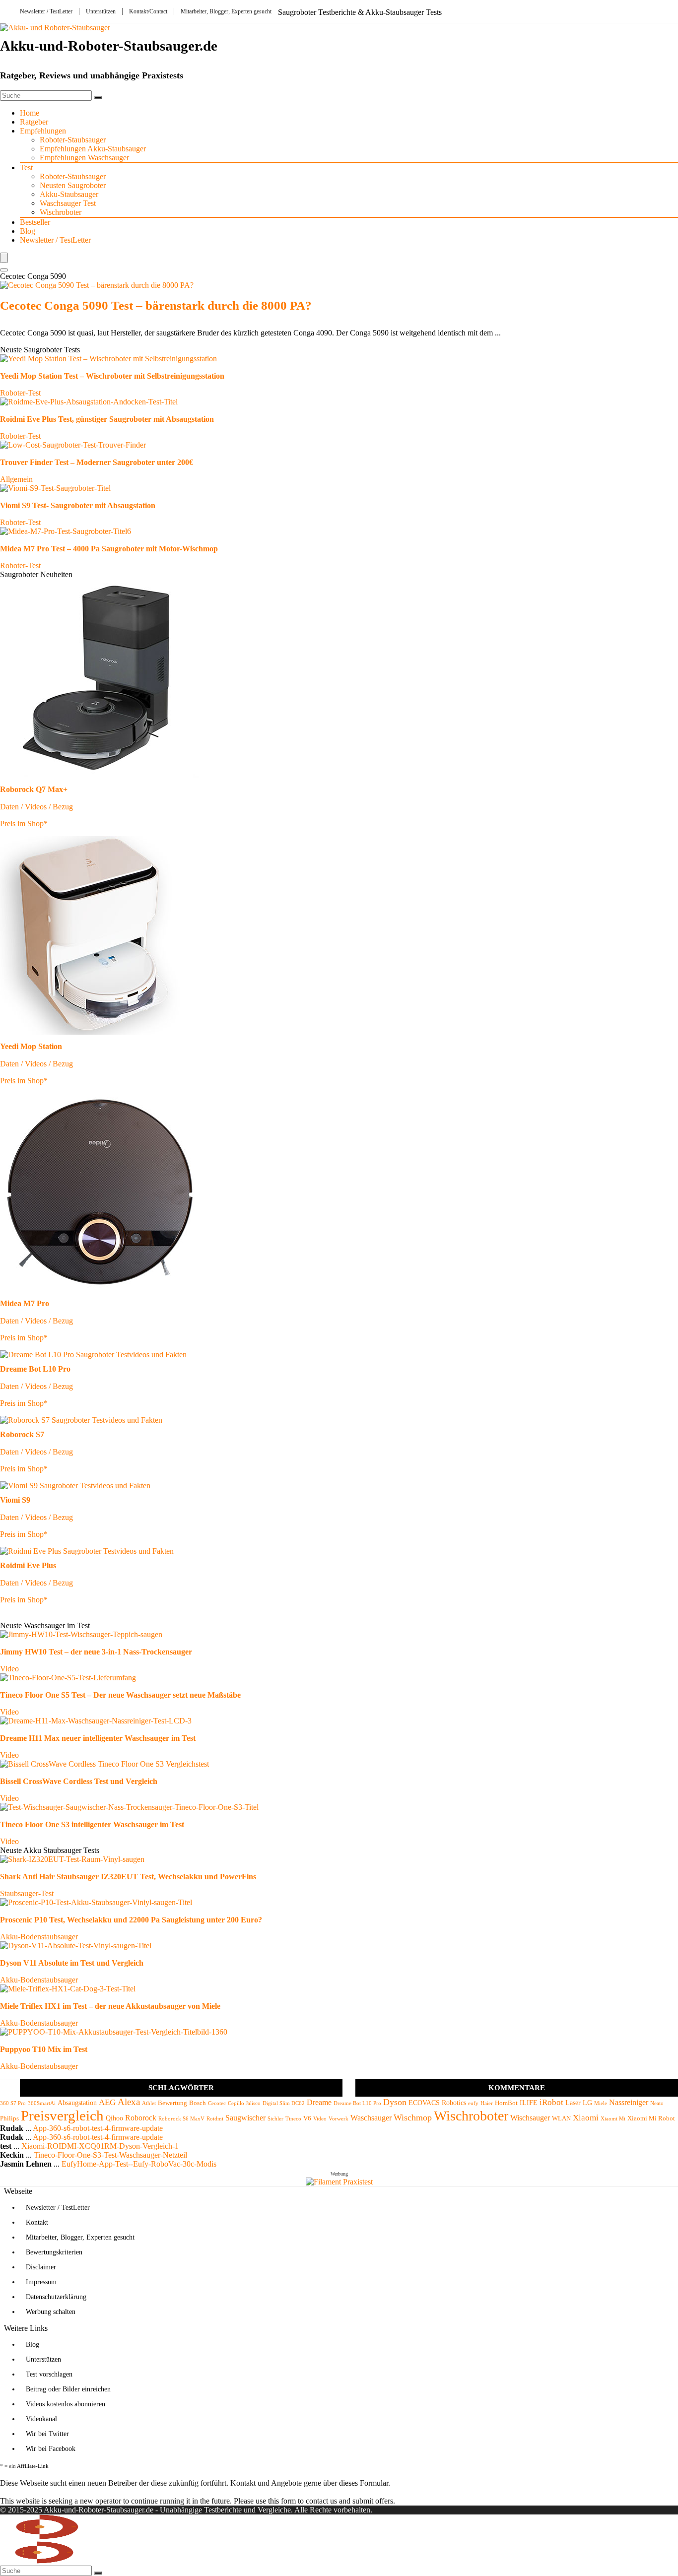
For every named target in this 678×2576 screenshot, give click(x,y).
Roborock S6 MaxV (181, 2119)
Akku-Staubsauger (69, 194)
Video (9, 1669)
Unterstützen (101, 11)
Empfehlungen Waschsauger (84, 158)
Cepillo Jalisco (244, 2103)
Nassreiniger (629, 2102)
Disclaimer (41, 2267)
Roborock (141, 2118)
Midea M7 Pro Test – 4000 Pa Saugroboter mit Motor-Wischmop (109, 549)
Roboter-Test (20, 393)
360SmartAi (42, 2103)
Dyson (395, 2102)
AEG (107, 2102)
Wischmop (413, 2117)
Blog (28, 231)
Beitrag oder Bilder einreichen (68, 2389)
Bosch (198, 2103)
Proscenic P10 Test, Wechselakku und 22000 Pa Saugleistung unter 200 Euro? (131, 1920)
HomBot (506, 2103)
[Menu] (4, 258)
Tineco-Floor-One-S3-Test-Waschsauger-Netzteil (110, 2155)
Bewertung (172, 2103)
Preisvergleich (62, 2115)
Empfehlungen (43, 131)
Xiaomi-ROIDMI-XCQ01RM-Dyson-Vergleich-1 (100, 2146)
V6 (307, 2118)
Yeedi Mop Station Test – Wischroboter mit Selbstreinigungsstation (112, 376)
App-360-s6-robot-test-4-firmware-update (98, 2128)
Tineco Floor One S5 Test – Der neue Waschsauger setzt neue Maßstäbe (120, 1695)
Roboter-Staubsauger (73, 140)
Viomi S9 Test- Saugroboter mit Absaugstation (78, 505)
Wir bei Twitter (47, 2434)
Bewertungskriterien (54, 2252)
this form (282, 2501)
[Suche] (98, 98)
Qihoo (114, 2118)
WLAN (561, 2118)
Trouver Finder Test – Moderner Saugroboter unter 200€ (97, 462)
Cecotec (217, 2103)
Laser (573, 2103)
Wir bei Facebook (51, 2449)
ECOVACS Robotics (437, 2103)
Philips (9, 2118)
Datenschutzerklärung (56, 2297)
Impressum (41, 2282)
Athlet (149, 2103)
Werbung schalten (51, 2312)
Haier (487, 2103)
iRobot (551, 2102)
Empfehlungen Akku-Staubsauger (93, 149)
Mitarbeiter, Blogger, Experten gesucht (226, 11)
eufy (473, 2103)
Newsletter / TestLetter (46, 11)
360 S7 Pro (13, 2103)
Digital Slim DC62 (284, 2103)
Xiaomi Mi (613, 2119)
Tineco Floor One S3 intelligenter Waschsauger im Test (92, 1824)
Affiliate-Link (33, 2466)
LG (587, 2103)
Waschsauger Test (68, 203)
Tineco (293, 2119)
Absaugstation (77, 2103)
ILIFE (529, 2103)
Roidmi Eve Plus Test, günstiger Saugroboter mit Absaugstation (107, 419)
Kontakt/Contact (148, 11)
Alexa (129, 2102)
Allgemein (16, 479)
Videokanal (41, 2419)
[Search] (4, 270)
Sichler (275, 2119)
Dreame (319, 2102)
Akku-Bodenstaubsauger (39, 1937)
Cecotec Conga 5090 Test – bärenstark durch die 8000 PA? (156, 305)
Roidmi (215, 2119)
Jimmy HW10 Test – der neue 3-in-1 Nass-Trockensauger (96, 1652)
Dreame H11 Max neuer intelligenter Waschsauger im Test (98, 1738)
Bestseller (35, 222)
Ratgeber (34, 122)
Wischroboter (61, 212)
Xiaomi (586, 2118)
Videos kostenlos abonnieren (66, 2404)
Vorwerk (339, 2119)
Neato (657, 2103)
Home (30, 113)
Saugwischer (245, 2118)
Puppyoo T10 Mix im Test (44, 2049)
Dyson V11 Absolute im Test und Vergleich (72, 1963)
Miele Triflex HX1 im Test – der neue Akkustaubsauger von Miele (110, 2006)
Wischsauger (530, 2118)
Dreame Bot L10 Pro (357, 2103)
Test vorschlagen (49, 2374)
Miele (601, 2103)
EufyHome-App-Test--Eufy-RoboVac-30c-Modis (139, 2164)
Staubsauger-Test (27, 1893)
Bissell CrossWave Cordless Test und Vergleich (79, 1781)
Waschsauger (371, 2118)
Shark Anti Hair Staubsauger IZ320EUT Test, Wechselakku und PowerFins (128, 1877)
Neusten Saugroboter (73, 185)
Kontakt (37, 2222)
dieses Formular (364, 2483)
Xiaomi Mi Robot (651, 2118)
